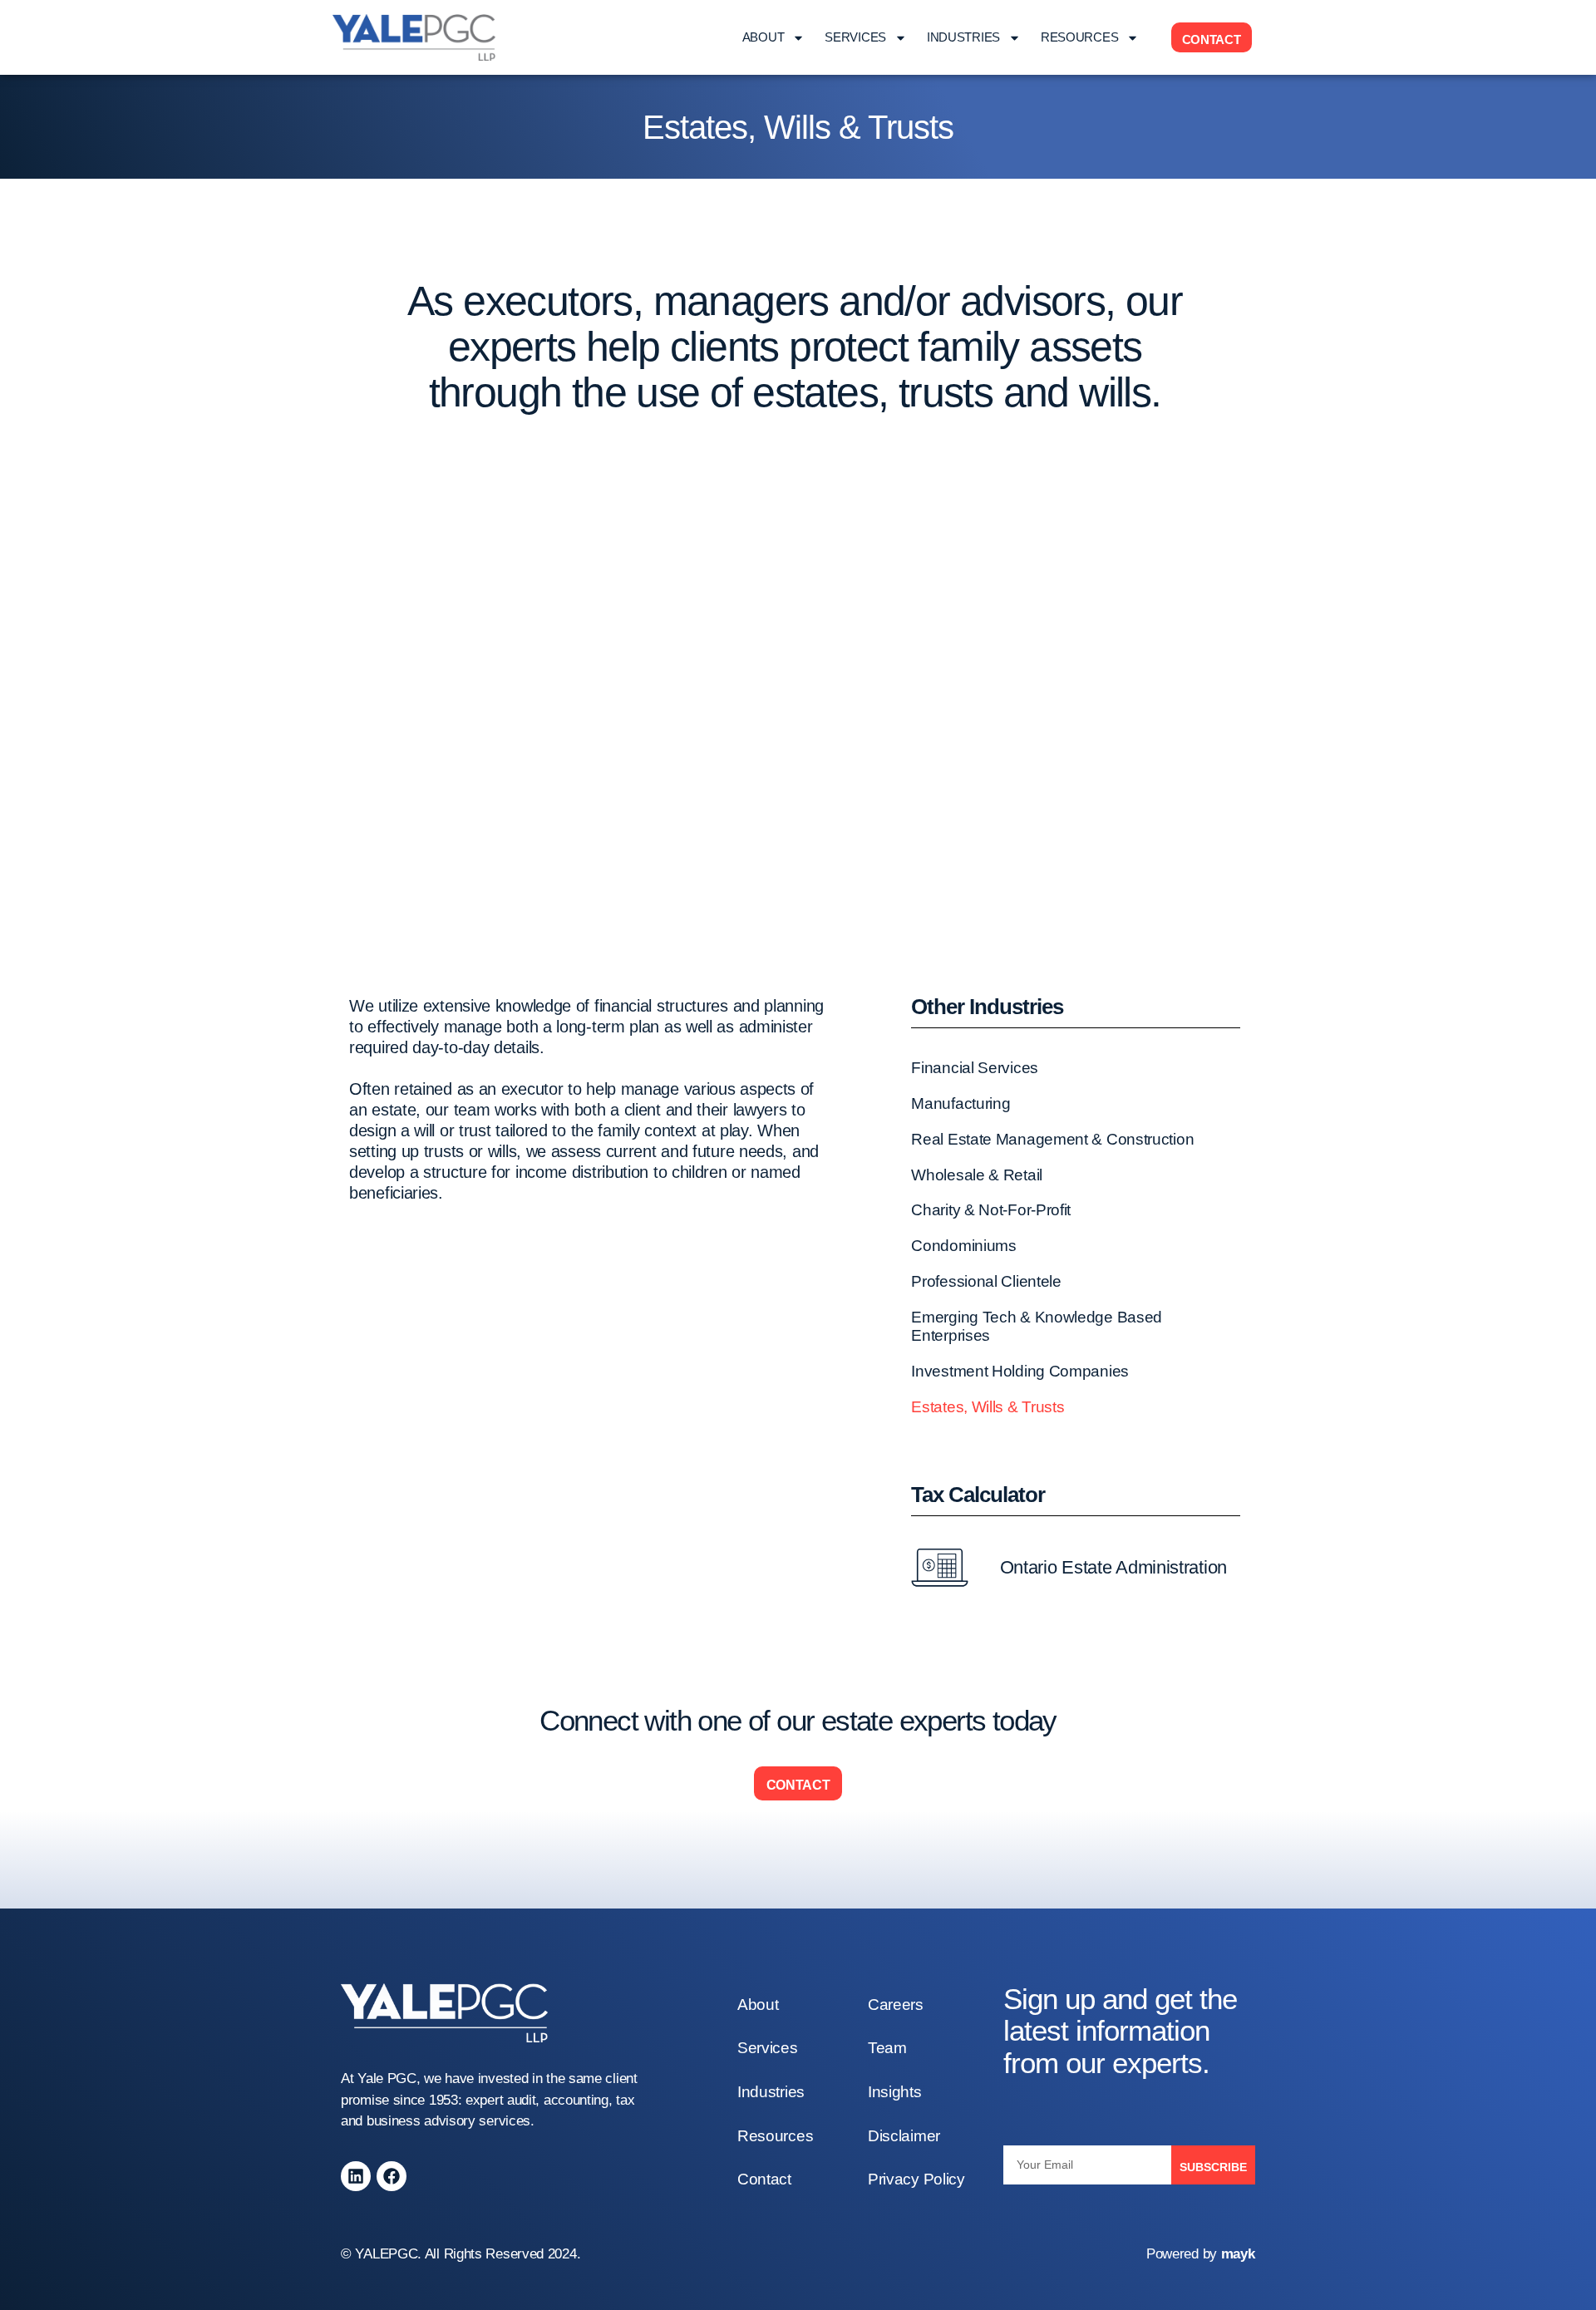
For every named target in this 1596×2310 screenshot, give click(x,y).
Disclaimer (904, 2136)
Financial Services (975, 1068)
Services (855, 37)
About (764, 37)
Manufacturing (961, 1103)
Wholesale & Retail (977, 1175)
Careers (896, 2005)
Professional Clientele (986, 1281)
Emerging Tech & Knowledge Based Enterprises (1037, 1327)
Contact (764, 2179)
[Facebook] (392, 2176)
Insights (895, 2092)
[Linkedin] (356, 2176)
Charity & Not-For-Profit (991, 1210)
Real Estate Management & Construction (1052, 1139)
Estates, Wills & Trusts (988, 1407)
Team (887, 2048)
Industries (963, 37)
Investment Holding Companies (1020, 1371)
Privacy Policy (916, 2179)
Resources (1079, 37)
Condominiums (963, 1246)
